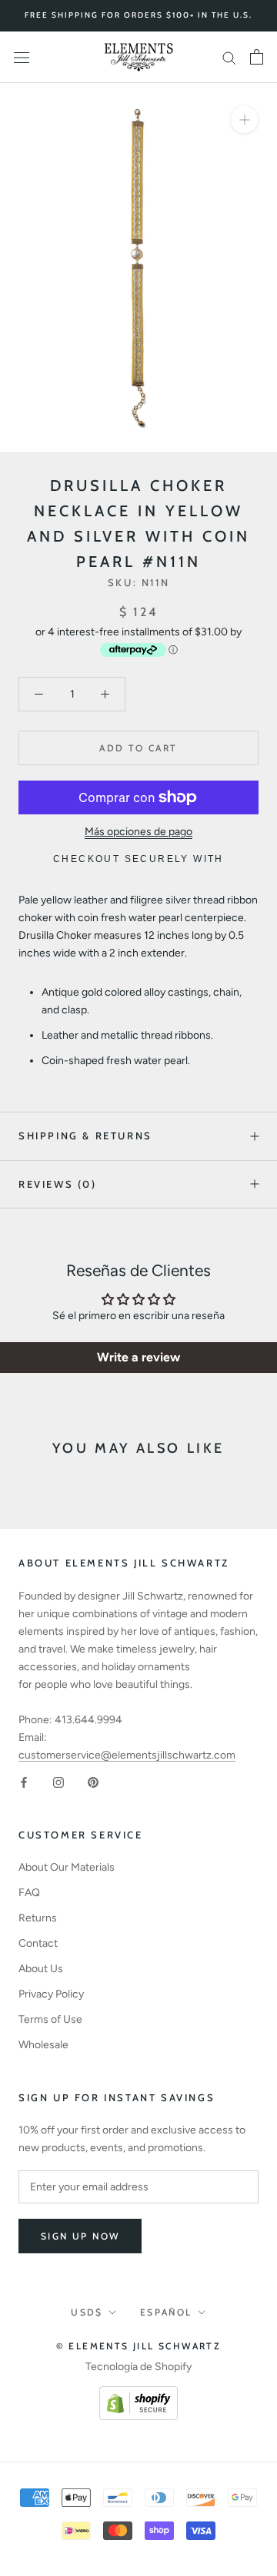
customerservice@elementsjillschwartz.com (127, 1755)
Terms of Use (50, 2019)
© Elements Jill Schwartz (139, 2346)
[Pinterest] (93, 1781)
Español (166, 2312)
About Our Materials (67, 1867)
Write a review (138, 1357)
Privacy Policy (51, 1994)
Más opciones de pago (138, 832)
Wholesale (43, 2045)
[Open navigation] (22, 57)
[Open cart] (257, 57)
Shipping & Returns (85, 1135)
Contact (38, 1943)
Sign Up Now (80, 2236)
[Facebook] (24, 1781)
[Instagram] (58, 1781)
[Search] (229, 57)
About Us (41, 1969)
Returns (38, 1918)
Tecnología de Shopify (138, 2367)
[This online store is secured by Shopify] (138, 2395)
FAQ (29, 1893)
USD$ (87, 2312)
